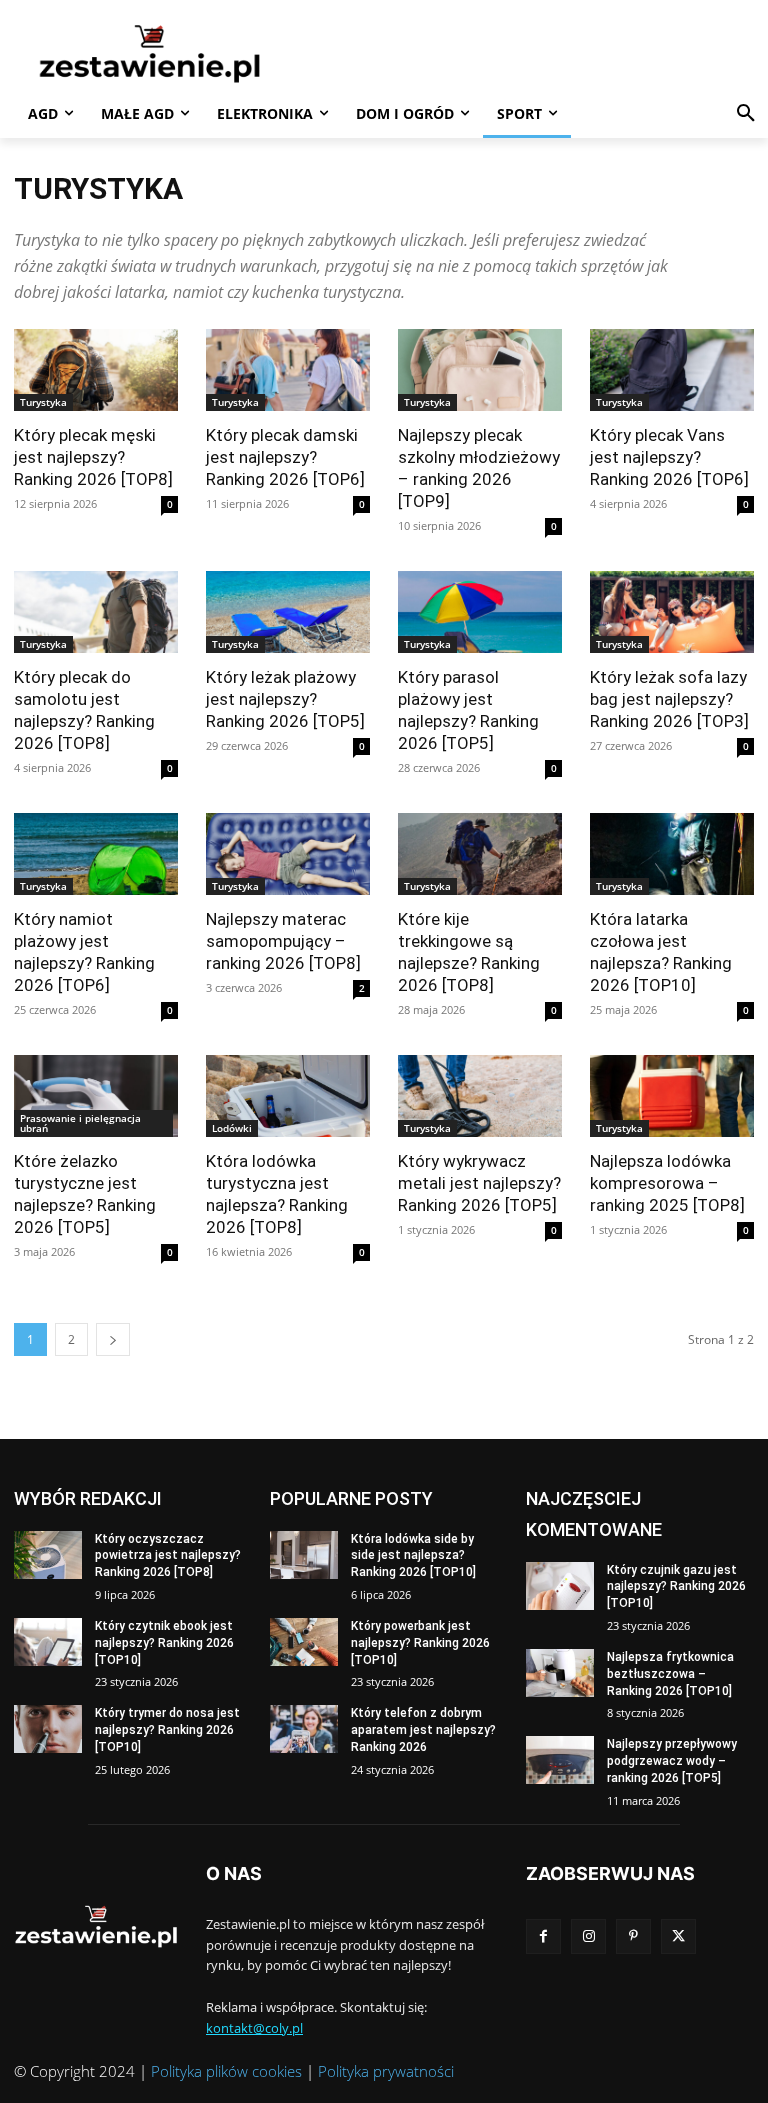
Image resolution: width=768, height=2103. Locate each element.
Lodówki (232, 1128)
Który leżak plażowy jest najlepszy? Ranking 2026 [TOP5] (285, 699)
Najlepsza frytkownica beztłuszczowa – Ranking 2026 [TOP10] (670, 1674)
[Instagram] (588, 1936)
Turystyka (43, 402)
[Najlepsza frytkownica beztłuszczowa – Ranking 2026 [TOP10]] (560, 1673)
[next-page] (113, 1339)
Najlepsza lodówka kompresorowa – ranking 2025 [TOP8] (667, 1183)
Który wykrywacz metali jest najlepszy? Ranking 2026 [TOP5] (479, 1183)
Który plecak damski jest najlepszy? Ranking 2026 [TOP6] (285, 457)
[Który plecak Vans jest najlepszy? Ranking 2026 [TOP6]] (672, 370)
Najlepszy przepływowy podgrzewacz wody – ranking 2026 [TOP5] (672, 1761)
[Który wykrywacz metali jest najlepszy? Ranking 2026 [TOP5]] (480, 1096)
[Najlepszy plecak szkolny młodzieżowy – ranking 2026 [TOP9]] (480, 370)
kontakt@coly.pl (254, 2028)
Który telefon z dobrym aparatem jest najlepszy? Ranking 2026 (423, 1730)
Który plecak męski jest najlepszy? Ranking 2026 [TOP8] (93, 457)
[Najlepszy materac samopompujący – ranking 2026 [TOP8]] (288, 854)
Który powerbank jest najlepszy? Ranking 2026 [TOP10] (420, 1643)
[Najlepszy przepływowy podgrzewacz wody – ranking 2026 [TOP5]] (560, 1760)
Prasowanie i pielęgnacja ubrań (80, 1123)
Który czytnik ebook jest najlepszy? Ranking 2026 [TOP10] (164, 1643)
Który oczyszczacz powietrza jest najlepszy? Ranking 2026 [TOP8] (168, 1556)
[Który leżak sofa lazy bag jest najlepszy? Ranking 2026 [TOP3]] (672, 612)
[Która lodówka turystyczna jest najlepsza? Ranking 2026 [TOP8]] (288, 1096)
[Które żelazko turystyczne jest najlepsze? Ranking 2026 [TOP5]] (96, 1096)
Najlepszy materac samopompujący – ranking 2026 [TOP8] (283, 941)
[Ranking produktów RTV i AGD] (149, 53)
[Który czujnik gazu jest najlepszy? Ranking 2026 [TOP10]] (560, 1586)
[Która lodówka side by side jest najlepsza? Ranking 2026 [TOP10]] (304, 1555)
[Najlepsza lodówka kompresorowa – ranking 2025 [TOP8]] (672, 1096)
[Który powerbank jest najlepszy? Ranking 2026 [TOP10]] (304, 1642)
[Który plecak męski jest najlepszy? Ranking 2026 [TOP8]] (96, 370)
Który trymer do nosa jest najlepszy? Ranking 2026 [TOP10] (167, 1730)
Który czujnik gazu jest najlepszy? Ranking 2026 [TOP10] (676, 1587)
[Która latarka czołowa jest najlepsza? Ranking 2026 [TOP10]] (672, 854)
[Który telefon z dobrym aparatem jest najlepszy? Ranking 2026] (304, 1729)
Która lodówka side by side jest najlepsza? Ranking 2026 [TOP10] (413, 1556)
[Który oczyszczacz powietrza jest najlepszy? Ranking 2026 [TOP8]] (48, 1555)
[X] (678, 1936)
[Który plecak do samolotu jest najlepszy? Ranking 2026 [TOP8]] (96, 612)
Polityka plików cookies (226, 2071)
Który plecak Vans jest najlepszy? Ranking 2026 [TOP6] (669, 457)
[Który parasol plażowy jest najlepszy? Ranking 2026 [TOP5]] (480, 612)
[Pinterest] (633, 1936)
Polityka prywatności (386, 2071)
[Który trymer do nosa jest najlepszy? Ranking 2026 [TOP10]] (48, 1729)
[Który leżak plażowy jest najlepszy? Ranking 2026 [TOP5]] (288, 612)
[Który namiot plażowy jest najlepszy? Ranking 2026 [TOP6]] (96, 854)
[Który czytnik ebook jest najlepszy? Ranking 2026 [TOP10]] (48, 1642)
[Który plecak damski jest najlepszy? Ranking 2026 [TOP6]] (288, 370)
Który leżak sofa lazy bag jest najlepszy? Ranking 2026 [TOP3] (669, 699)
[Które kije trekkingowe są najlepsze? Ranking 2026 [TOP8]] (480, 854)
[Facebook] (543, 1936)
